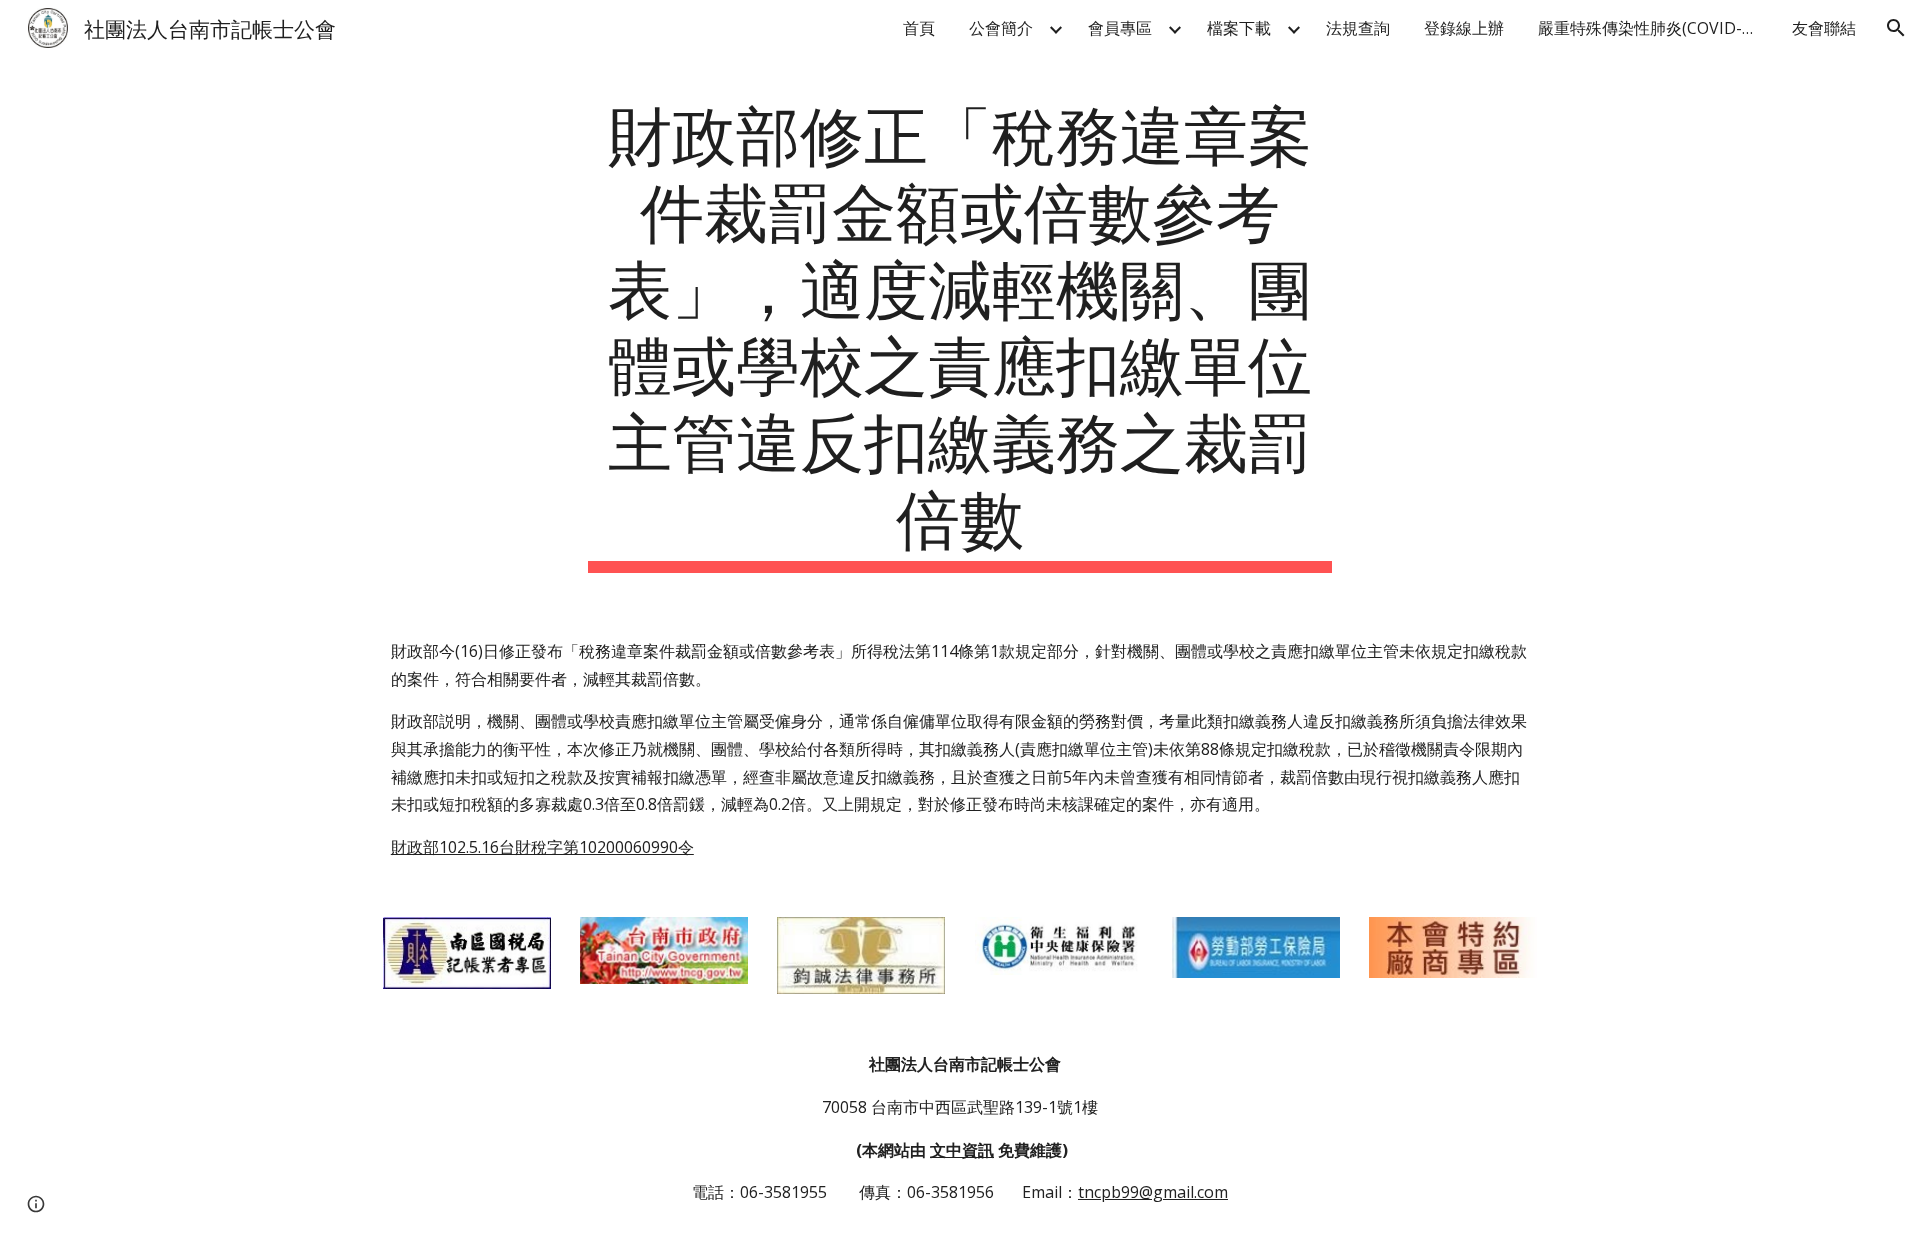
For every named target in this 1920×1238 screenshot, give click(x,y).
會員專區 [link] (1120, 28)
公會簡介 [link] (1001, 28)
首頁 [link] (919, 28)
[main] (960, 332)
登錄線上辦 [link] (1464, 28)
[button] (1896, 28)
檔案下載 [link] (1239, 28)
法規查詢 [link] (1358, 28)
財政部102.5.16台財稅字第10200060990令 (542, 847)
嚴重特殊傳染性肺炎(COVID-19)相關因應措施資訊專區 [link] (1653, 28)
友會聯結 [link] (1824, 28)
